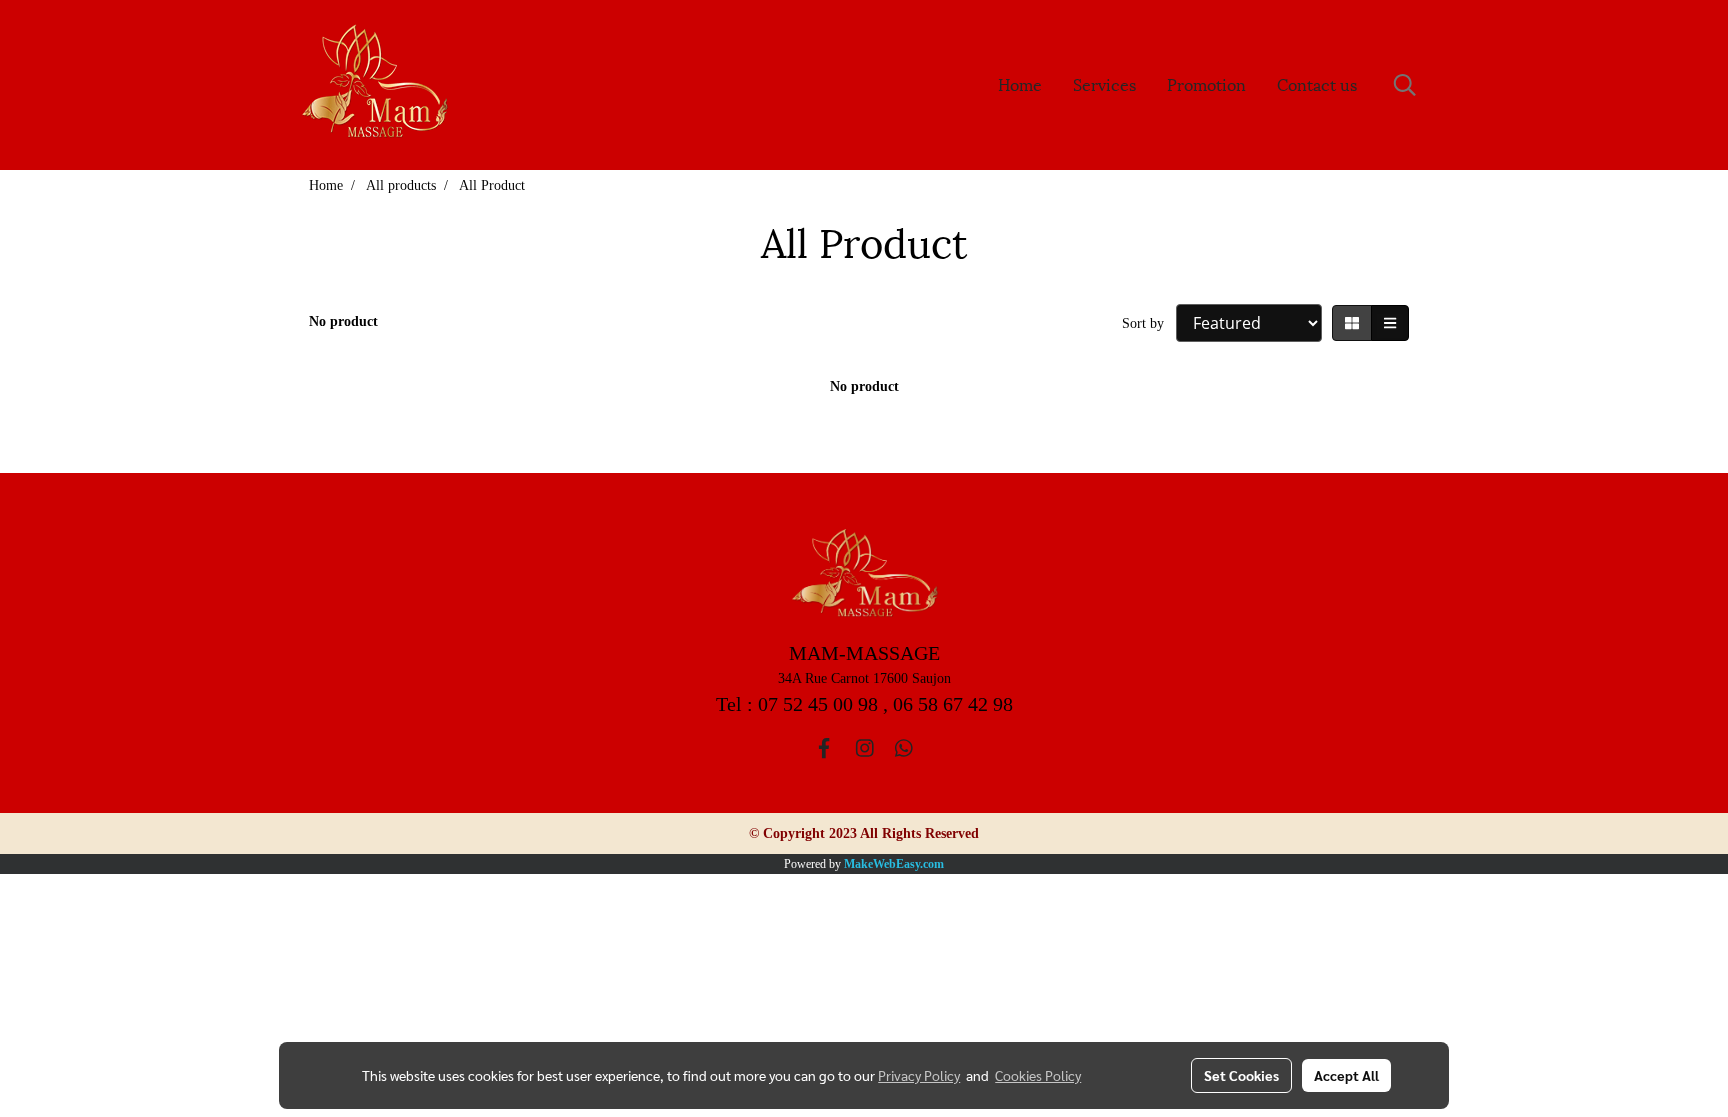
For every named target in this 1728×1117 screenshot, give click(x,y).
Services (1104, 83)
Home (1020, 83)
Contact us (1317, 83)
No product (343, 321)
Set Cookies (1241, 1075)
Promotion (1206, 83)
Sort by (1149, 323)
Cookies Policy (1038, 1075)
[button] (1405, 85)
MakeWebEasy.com (894, 864)
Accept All (1346, 1075)
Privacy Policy (919, 1075)
